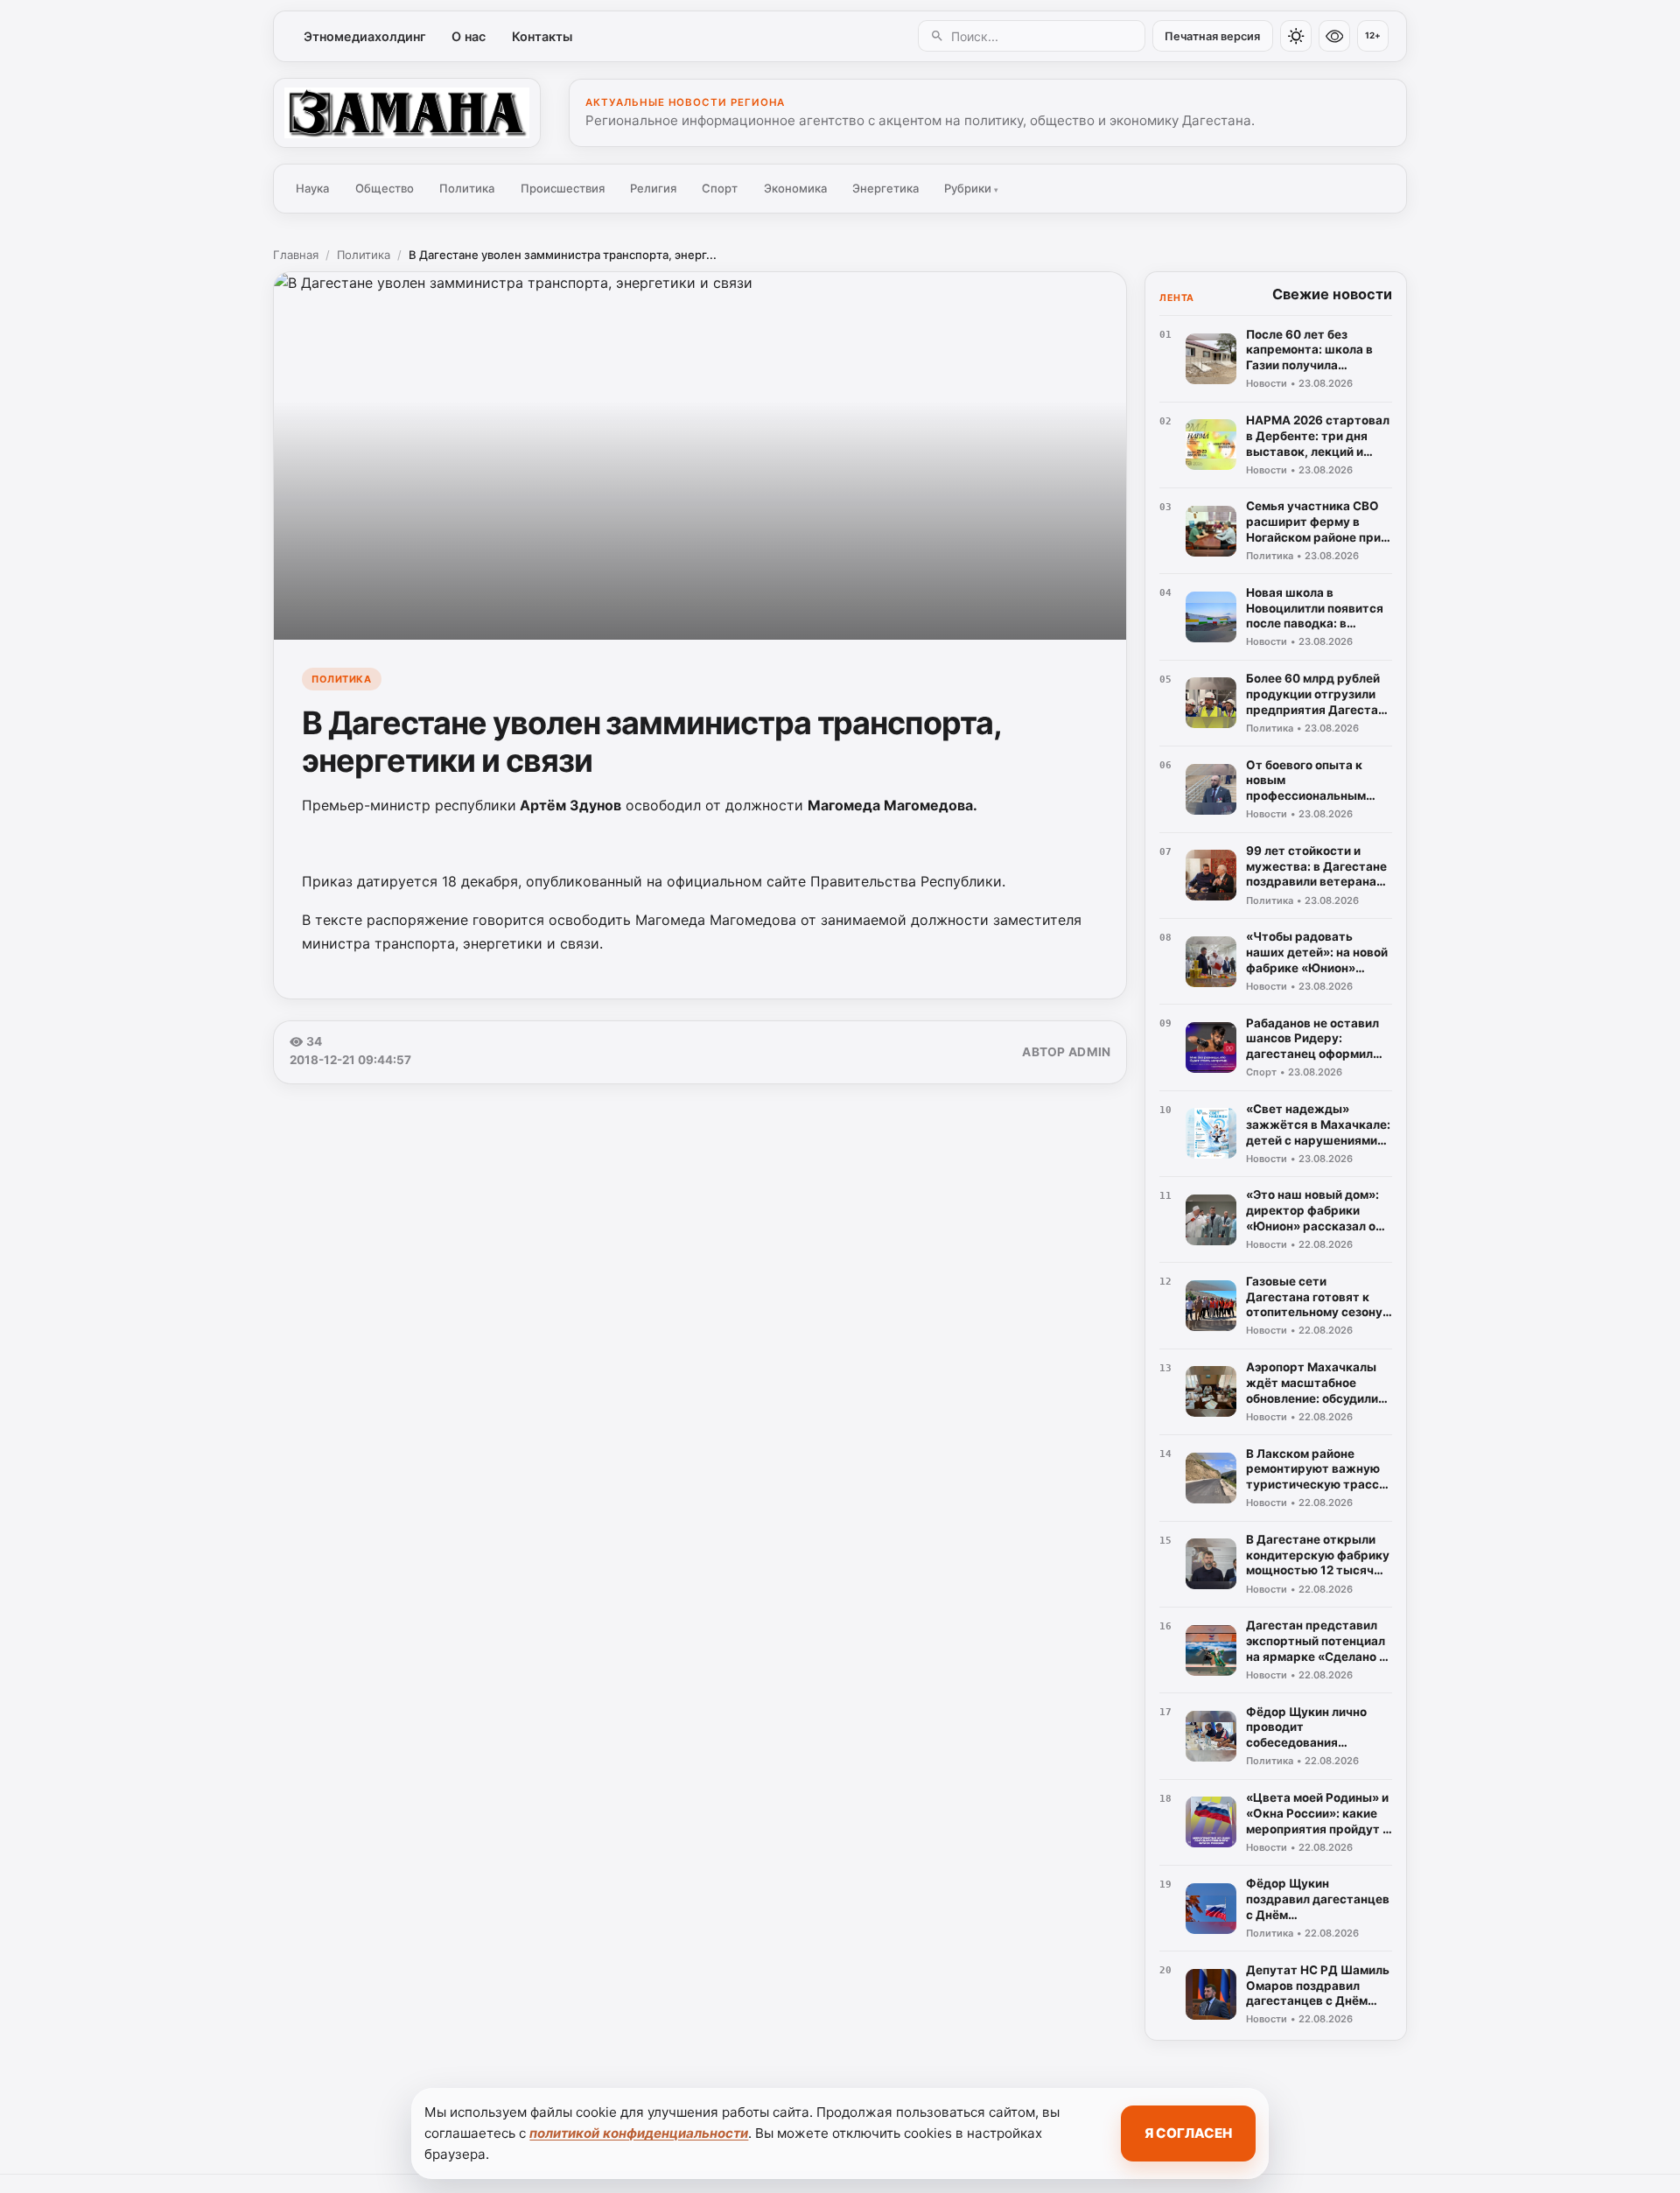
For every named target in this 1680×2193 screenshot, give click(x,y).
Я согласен (1188, 2133)
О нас (469, 36)
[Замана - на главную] (407, 113)
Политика (467, 188)
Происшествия (563, 188)
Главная (296, 255)
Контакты (542, 36)
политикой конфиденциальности (639, 2133)
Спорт (720, 188)
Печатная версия (1212, 36)
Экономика (795, 188)
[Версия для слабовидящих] (1334, 36)
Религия (653, 188)
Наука (312, 188)
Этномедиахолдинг (365, 36)
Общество (385, 188)
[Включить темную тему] (1296, 36)
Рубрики (971, 188)
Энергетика (885, 188)
